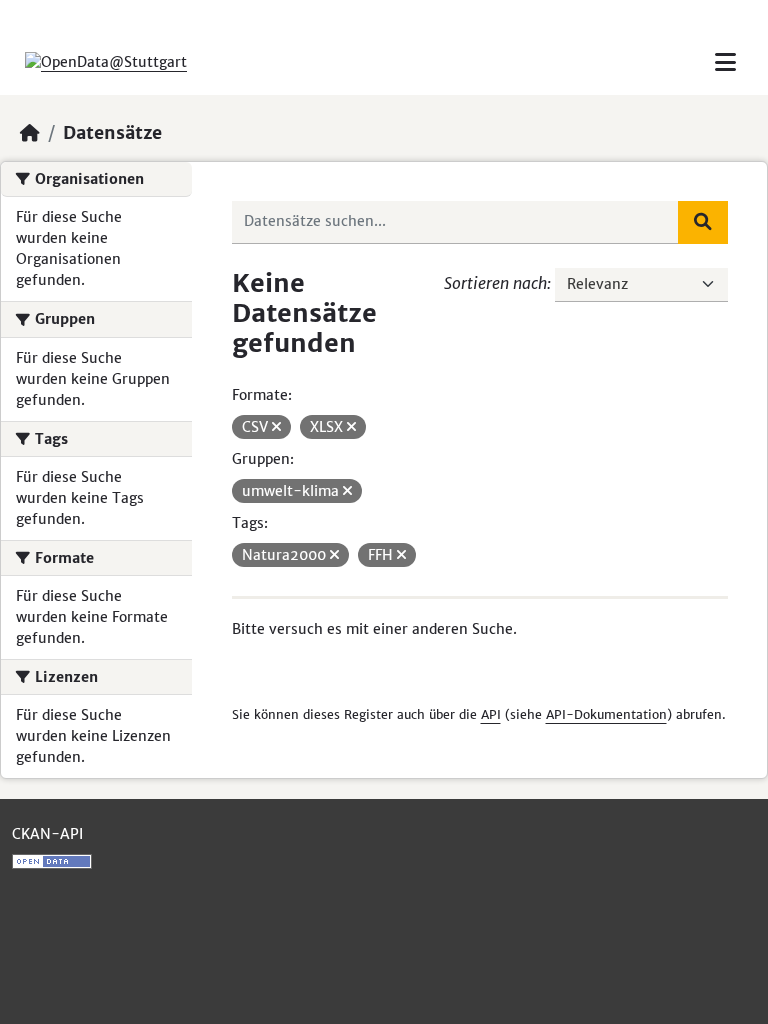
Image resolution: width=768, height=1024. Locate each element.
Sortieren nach (495, 283)
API (491, 714)
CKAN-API (47, 834)
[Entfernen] (276, 427)
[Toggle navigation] (725, 62)
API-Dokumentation (606, 714)
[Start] (30, 133)
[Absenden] (703, 222)
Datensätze (112, 133)
